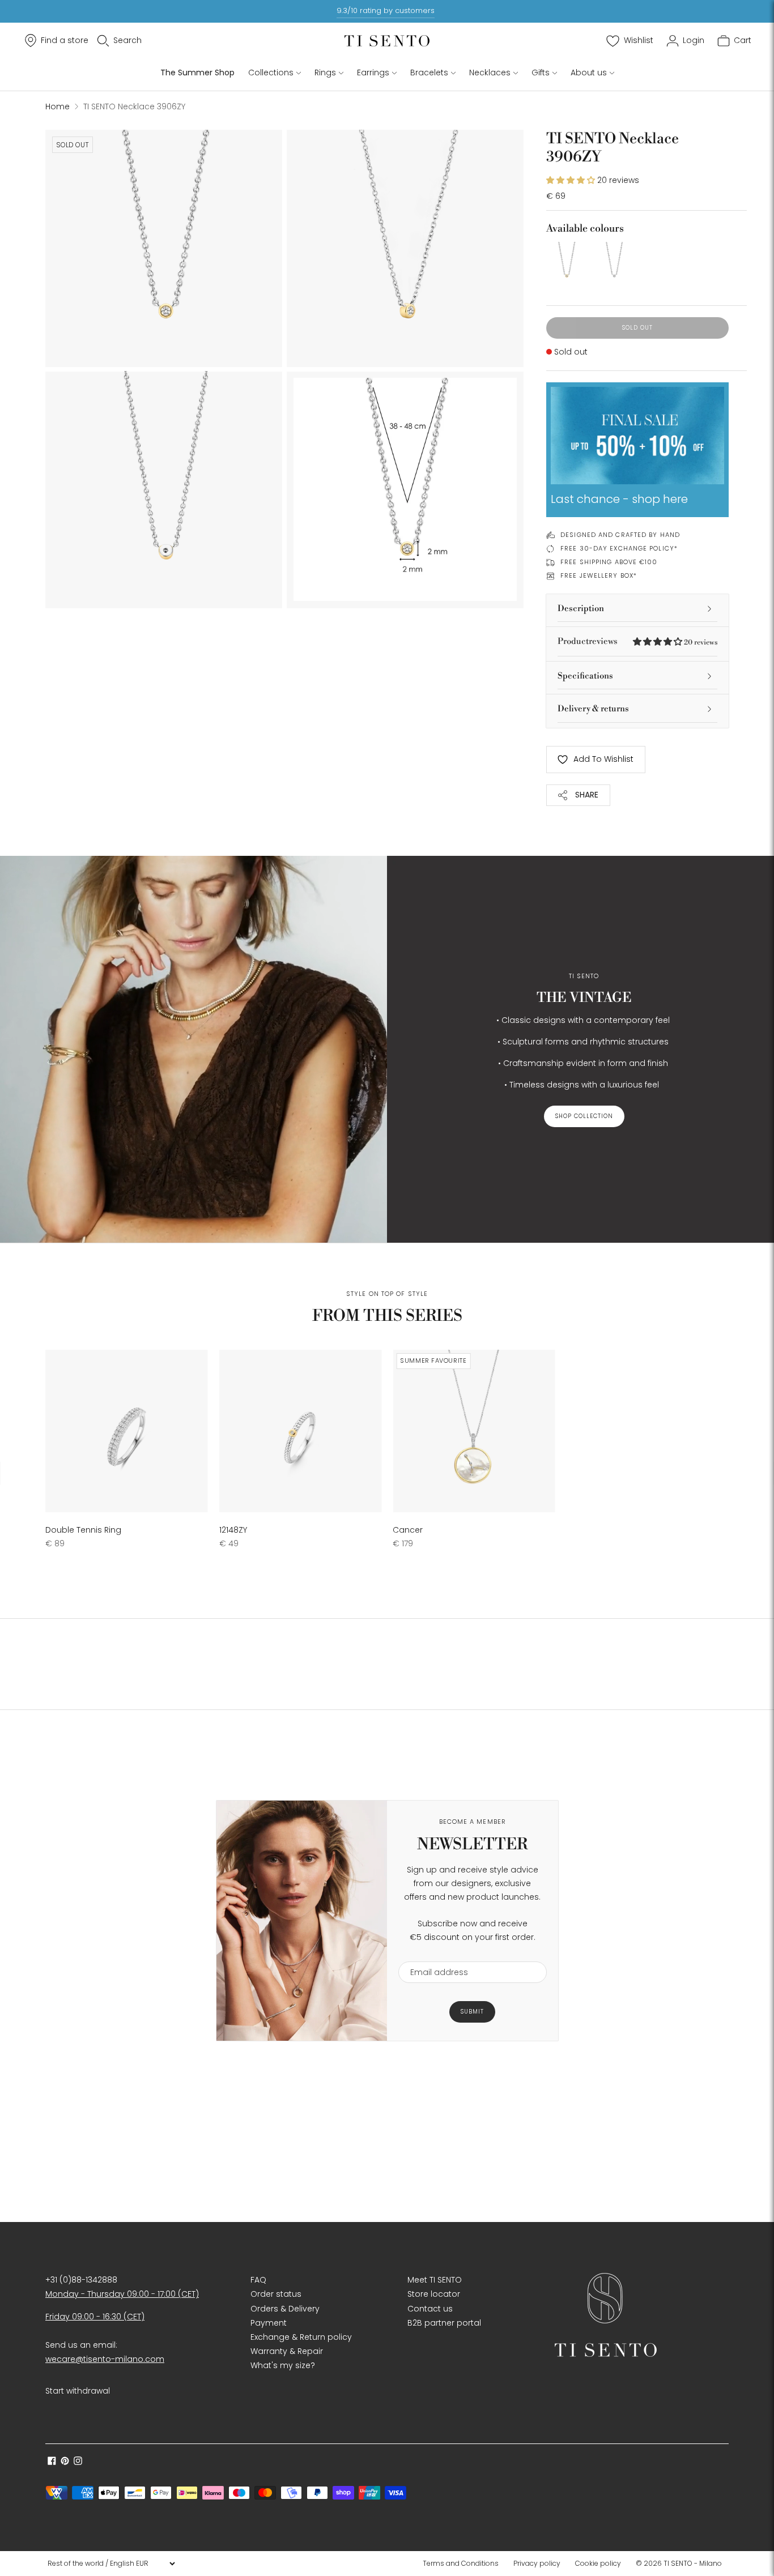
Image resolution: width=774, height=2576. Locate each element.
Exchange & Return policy (301, 2337)
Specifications (585, 676)
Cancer (408, 1530)
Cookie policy (598, 2563)
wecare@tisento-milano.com (105, 2359)
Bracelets (429, 72)
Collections (271, 72)
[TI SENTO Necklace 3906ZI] (614, 262)
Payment (269, 2323)
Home (58, 106)
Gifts (541, 72)
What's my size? (283, 2365)
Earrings (373, 72)
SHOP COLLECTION (584, 1116)
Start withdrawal (78, 2391)
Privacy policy (537, 2563)
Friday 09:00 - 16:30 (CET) (95, 2317)
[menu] (111, 2564)
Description (581, 609)
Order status (276, 2294)
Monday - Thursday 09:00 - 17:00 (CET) (122, 2294)
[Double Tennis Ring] (127, 1431)
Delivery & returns (593, 709)
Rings (325, 72)
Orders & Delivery (285, 2309)
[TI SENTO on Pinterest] (65, 2462)
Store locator (434, 2294)
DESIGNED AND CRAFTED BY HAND (620, 535)
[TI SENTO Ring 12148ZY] (301, 1431)
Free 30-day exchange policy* (619, 548)
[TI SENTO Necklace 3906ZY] (566, 262)
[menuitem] (464, 2564)
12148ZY (233, 1530)
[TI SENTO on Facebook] (52, 2462)
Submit (472, 2012)
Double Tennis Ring (83, 1530)
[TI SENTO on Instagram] (78, 2462)
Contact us (430, 2309)
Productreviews (637, 641)
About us (589, 72)
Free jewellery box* (599, 575)
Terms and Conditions (461, 2563)
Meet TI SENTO (435, 2280)
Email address (434, 1954)
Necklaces (490, 72)
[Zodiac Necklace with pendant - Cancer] (474, 1431)
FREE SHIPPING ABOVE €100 (609, 562)
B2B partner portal (444, 2323)
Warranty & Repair (287, 2351)
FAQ (258, 2280)
